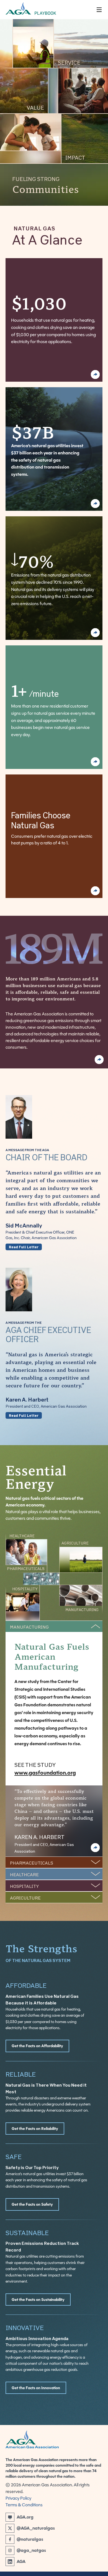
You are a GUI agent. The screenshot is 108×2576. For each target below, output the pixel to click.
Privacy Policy (18, 2498)
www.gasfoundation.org (45, 1773)
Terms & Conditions (24, 2505)
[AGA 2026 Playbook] (51, 10)
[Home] (99, 10)
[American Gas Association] (54, 2439)
